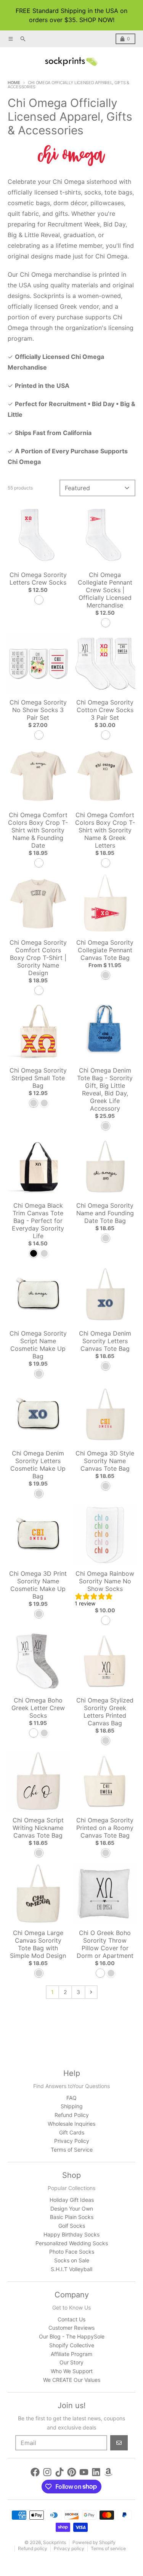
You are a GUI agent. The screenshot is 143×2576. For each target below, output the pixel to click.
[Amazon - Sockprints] (108, 2472)
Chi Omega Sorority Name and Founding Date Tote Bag (105, 1213)
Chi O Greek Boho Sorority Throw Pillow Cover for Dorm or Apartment (105, 1944)
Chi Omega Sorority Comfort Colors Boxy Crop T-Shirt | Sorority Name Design (38, 958)
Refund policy (33, 2548)
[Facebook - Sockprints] (35, 2472)
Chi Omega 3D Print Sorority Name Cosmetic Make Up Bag (38, 1585)
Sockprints (55, 2542)
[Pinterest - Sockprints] (72, 2472)
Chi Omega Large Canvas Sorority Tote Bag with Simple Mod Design (38, 1944)
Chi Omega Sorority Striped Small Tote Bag (38, 1078)
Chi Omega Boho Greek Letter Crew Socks (38, 1708)
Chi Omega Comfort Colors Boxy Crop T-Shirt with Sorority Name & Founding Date (38, 830)
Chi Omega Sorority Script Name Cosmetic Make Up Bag (38, 1345)
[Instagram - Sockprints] (47, 2472)
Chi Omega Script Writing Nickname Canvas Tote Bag (38, 1828)
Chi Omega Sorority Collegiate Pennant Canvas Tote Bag (105, 950)
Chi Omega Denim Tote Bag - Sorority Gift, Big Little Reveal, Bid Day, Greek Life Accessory (105, 1089)
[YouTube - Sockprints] (84, 2472)
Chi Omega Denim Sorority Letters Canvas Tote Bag (105, 1341)
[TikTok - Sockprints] (59, 2472)
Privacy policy (69, 2548)
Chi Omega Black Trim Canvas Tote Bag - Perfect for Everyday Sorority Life (38, 1221)
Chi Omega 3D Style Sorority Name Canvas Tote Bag (105, 1461)
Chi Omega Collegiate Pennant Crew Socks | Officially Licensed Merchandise (105, 590)
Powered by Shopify (94, 2542)
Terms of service (108, 2548)
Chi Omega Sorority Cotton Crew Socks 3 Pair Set (105, 710)
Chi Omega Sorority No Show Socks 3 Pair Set (38, 710)
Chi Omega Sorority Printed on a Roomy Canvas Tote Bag (105, 1828)
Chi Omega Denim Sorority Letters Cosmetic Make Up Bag (38, 1465)
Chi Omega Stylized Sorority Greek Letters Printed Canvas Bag (105, 1712)
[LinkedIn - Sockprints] (96, 2472)
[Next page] (91, 1992)
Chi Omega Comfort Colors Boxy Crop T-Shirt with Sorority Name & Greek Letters (105, 830)
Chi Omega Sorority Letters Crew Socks (38, 579)
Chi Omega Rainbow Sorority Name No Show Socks (105, 1581)
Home (14, 83)
